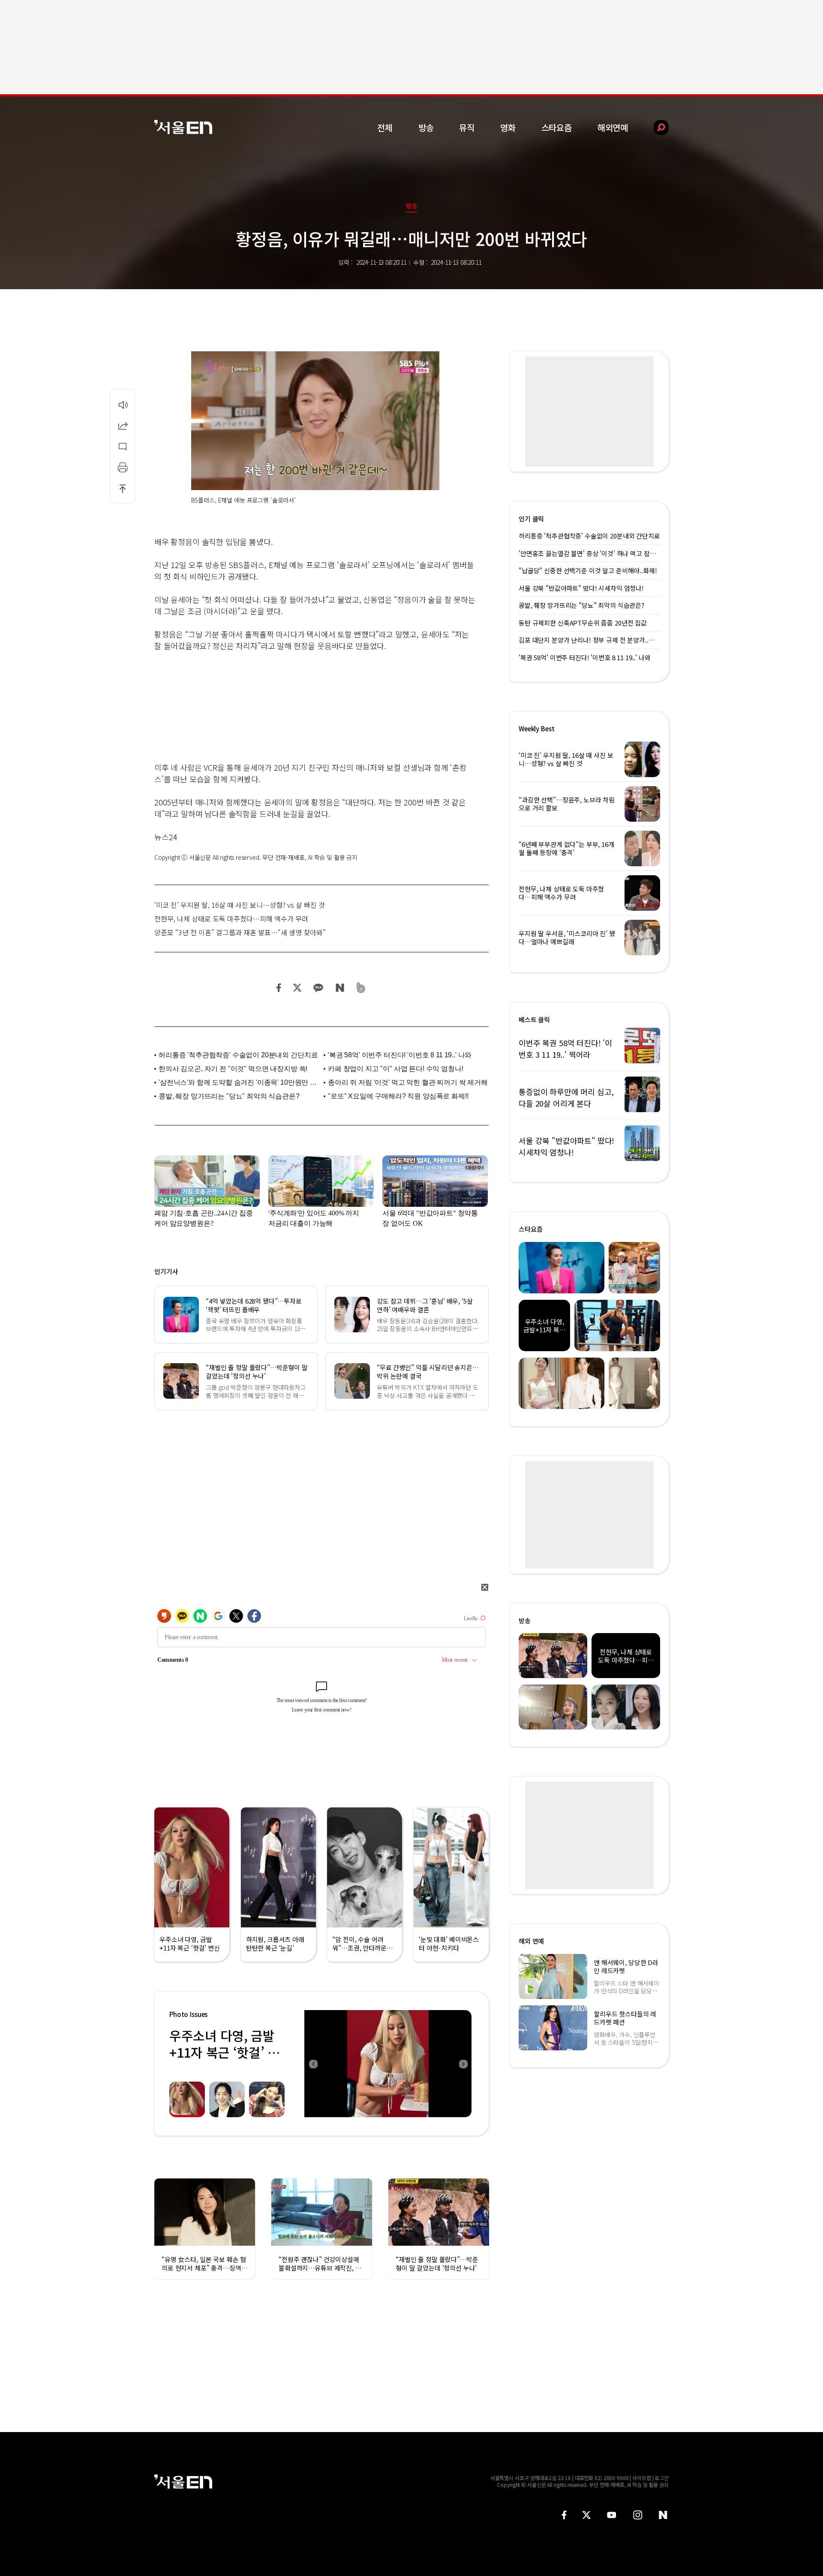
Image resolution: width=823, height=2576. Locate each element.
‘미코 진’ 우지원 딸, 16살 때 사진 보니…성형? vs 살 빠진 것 (240, 905)
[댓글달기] (123, 446)
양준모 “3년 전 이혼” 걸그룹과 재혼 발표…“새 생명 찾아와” (240, 932)
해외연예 (613, 127)
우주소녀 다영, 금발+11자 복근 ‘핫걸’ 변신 (224, 2052)
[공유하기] (123, 425)
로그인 (662, 2478)
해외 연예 (531, 1941)
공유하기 (123, 425)
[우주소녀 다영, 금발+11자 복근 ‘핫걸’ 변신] (388, 2064)
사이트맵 (642, 2478)
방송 (426, 127)
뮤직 (467, 127)
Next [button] (463, 2064)
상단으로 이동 (123, 488)
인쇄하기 (123, 467)
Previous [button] (313, 2064)
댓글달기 (123, 446)
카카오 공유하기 (318, 988)
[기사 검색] (655, 127)
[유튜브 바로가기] (612, 2515)
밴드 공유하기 (361, 988)
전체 (385, 127)
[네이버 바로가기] (663, 2515)
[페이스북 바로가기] (564, 2515)
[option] (388, 2064)
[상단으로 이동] (123, 488)
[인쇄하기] (123, 467)
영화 (508, 127)
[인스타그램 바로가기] (638, 2515)
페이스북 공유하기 (279, 988)
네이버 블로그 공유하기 (340, 988)
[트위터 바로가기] (586, 2515)
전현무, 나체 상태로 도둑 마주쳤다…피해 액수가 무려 (231, 919)
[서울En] (183, 127)
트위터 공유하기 (297, 988)
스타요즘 (557, 127)
